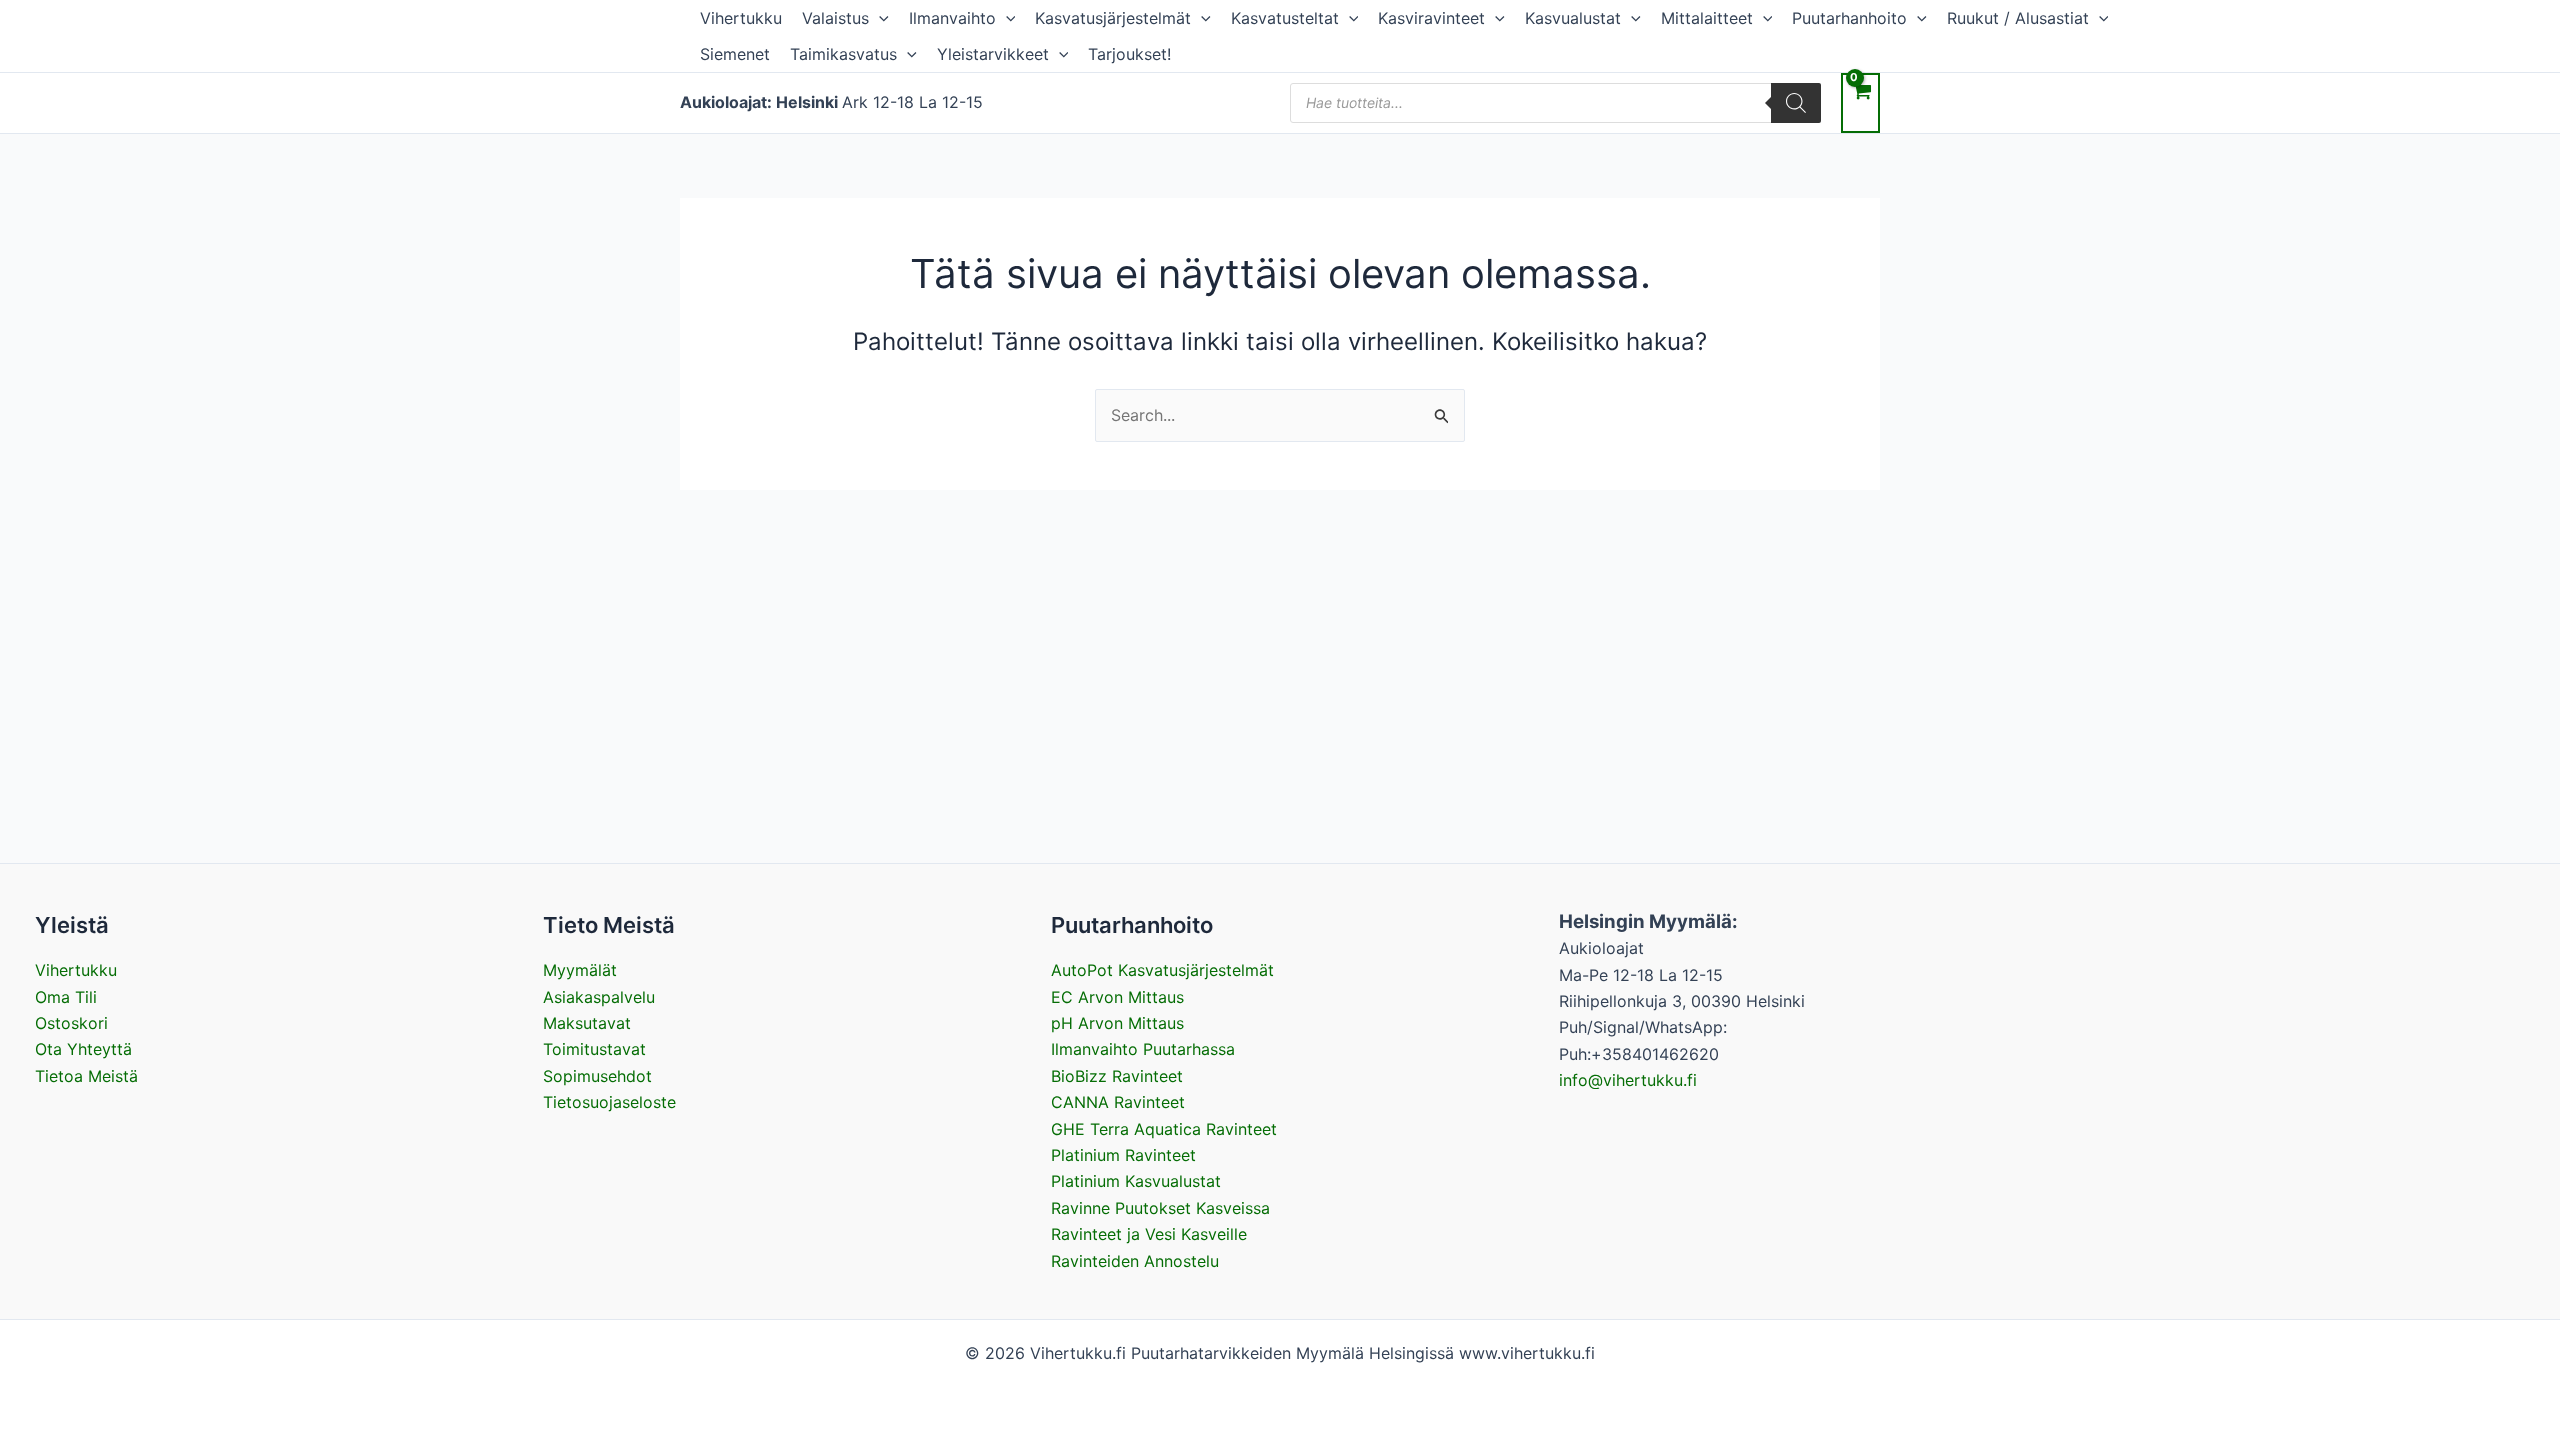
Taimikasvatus (843, 54)
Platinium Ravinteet (1123, 1155)
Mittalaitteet (1707, 18)
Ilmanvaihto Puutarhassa (1143, 1049)
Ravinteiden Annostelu (1135, 1261)
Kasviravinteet (1431, 18)
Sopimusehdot (597, 1076)
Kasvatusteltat (1285, 18)
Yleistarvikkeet (993, 54)
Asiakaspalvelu (599, 997)
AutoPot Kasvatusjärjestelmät (1162, 970)
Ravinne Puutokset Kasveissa (1160, 1208)
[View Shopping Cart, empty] (1860, 102)
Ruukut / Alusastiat (2018, 18)
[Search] (1796, 103)
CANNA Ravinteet (1118, 1102)
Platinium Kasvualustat (1136, 1181)
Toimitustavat (594, 1049)
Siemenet (735, 54)
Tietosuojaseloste (609, 1102)
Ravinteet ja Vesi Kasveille (1149, 1234)
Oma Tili (66, 997)
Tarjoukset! (1129, 54)
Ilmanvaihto (952, 18)
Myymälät (580, 970)
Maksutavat (587, 1023)
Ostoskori (71, 1023)
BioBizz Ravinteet (1117, 1076)
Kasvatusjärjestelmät (1113, 18)
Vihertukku (741, 18)
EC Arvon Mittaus (1117, 997)
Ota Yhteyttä (83, 1049)
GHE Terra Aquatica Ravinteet (1164, 1129)
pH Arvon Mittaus (1117, 1023)
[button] (879, 18)
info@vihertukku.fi (1628, 1080)
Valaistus (835, 18)
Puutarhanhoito (1849, 18)
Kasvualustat (1573, 18)
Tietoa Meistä (86, 1076)
